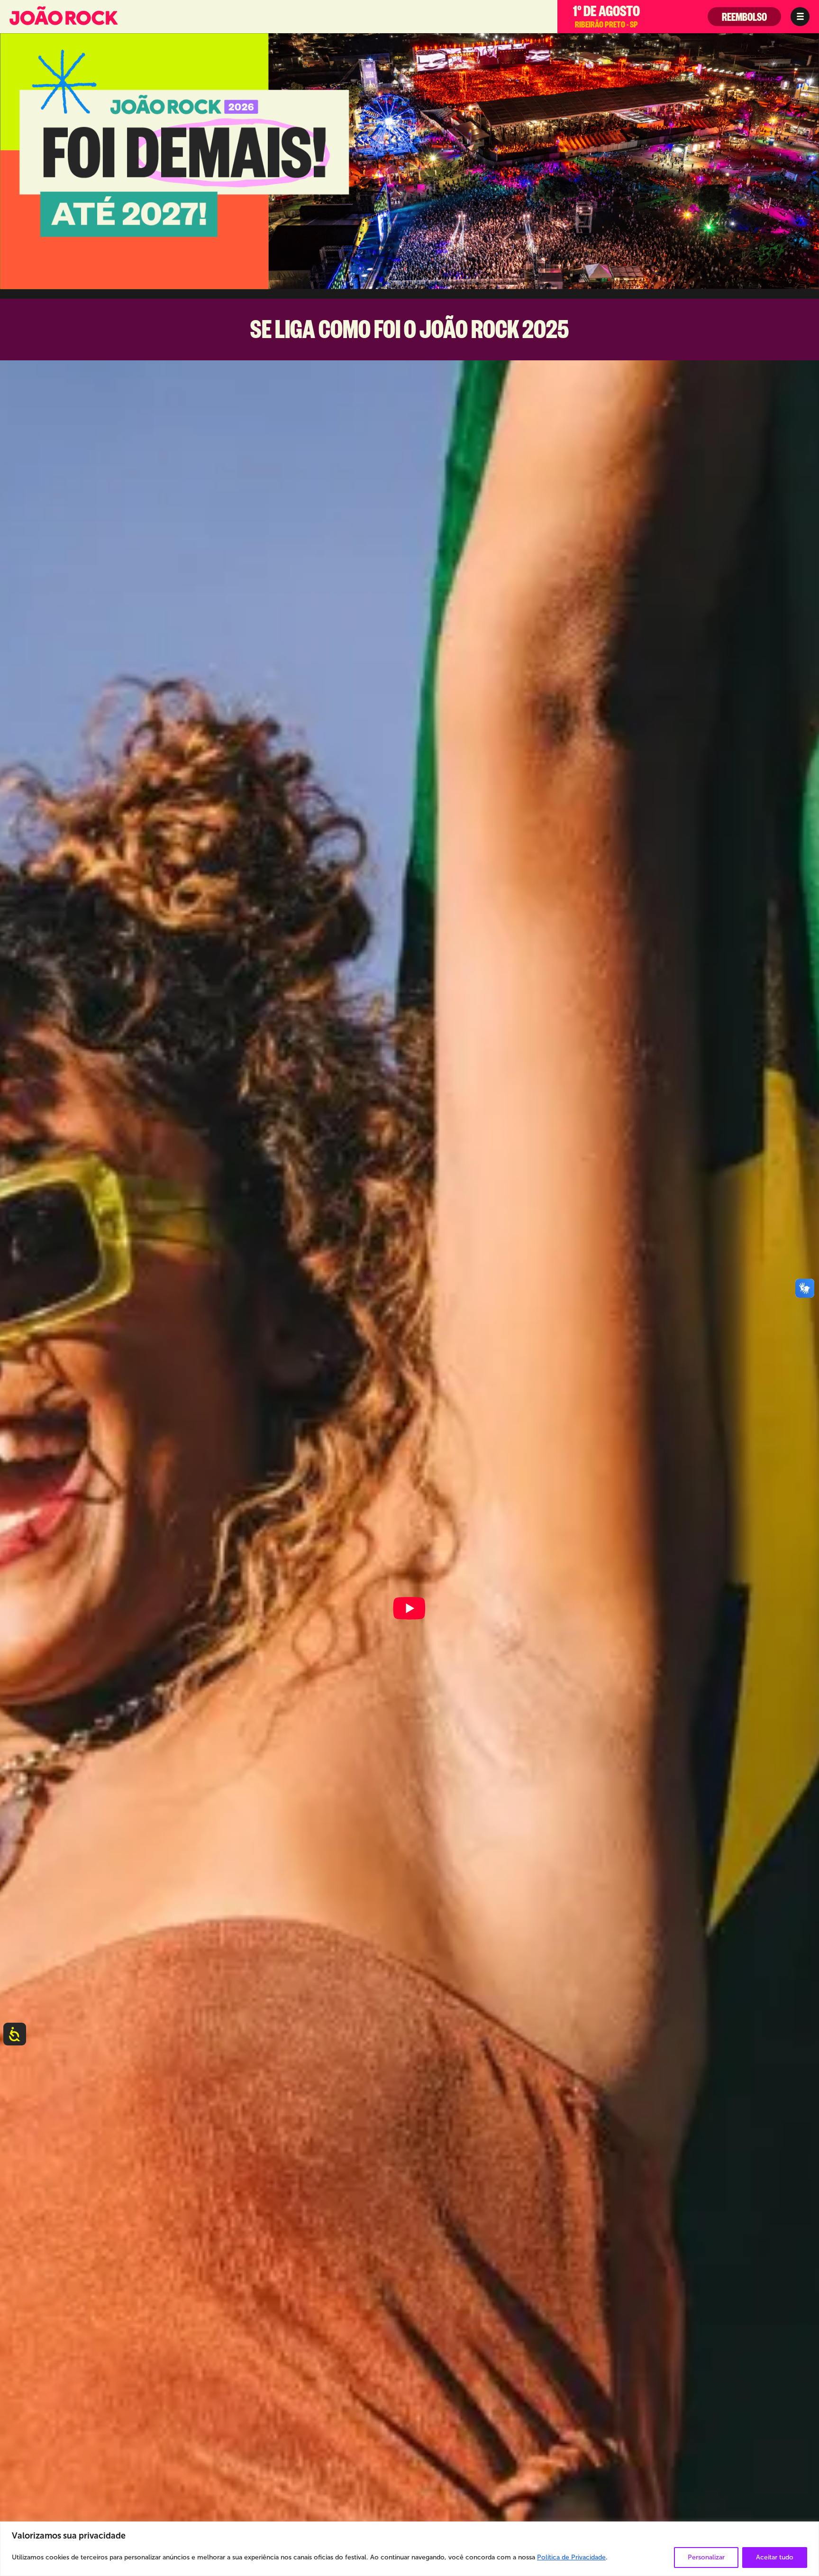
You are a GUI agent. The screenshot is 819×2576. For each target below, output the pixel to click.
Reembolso (744, 19)
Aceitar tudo (775, 2557)
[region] (409, 2549)
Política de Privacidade (571, 2557)
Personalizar (706, 2557)
